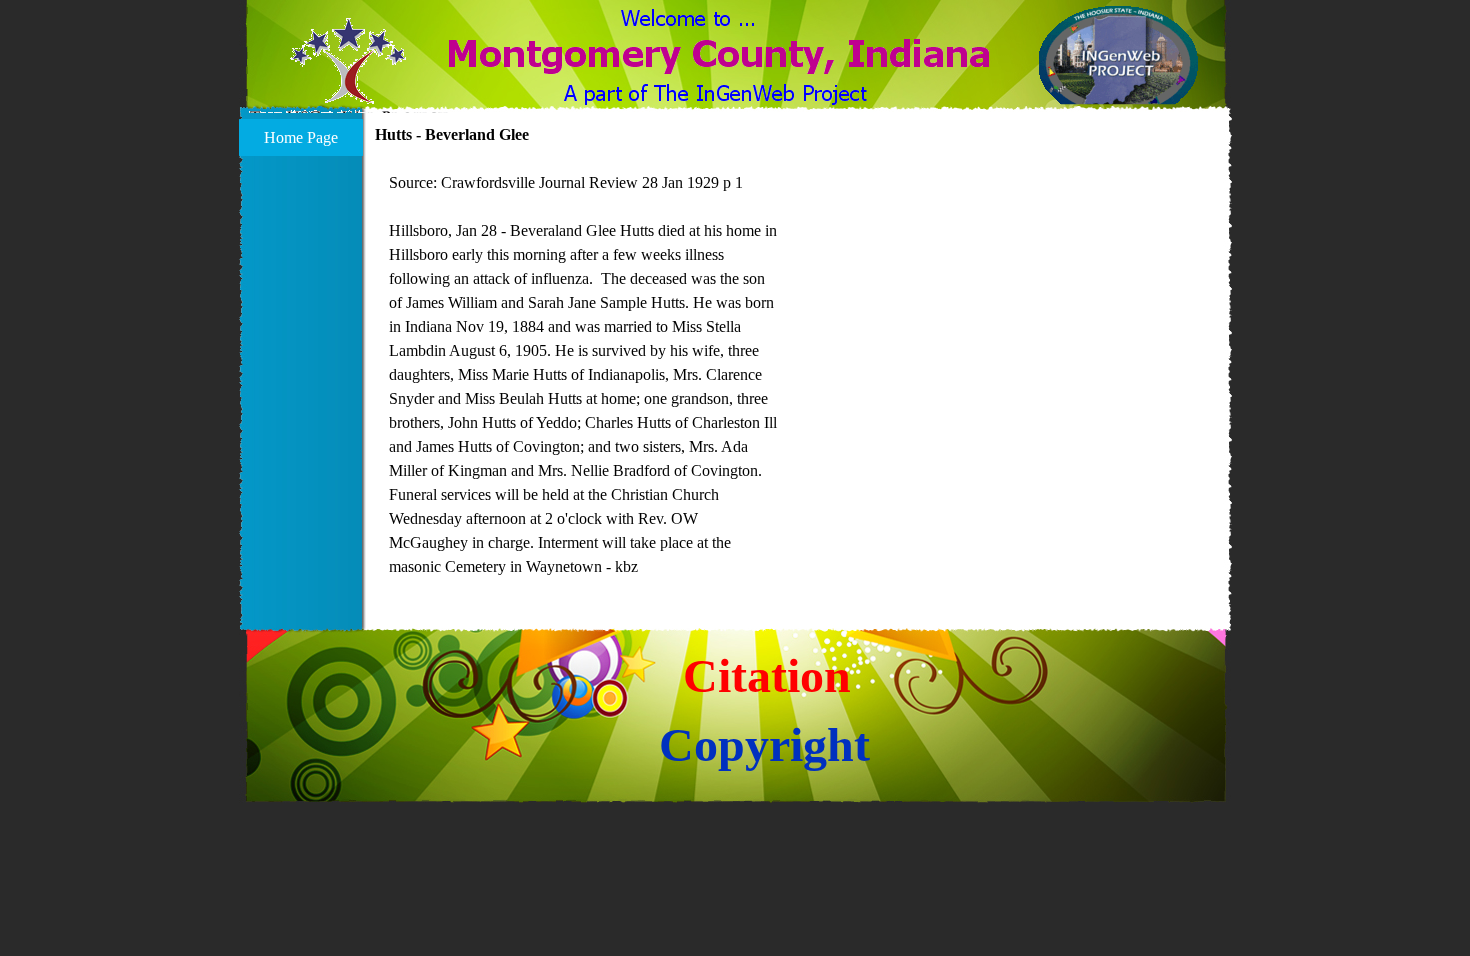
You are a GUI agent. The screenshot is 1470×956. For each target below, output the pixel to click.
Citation (767, 675)
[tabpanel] (583, 375)
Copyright (764, 744)
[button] (348, 73)
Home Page (301, 137)
